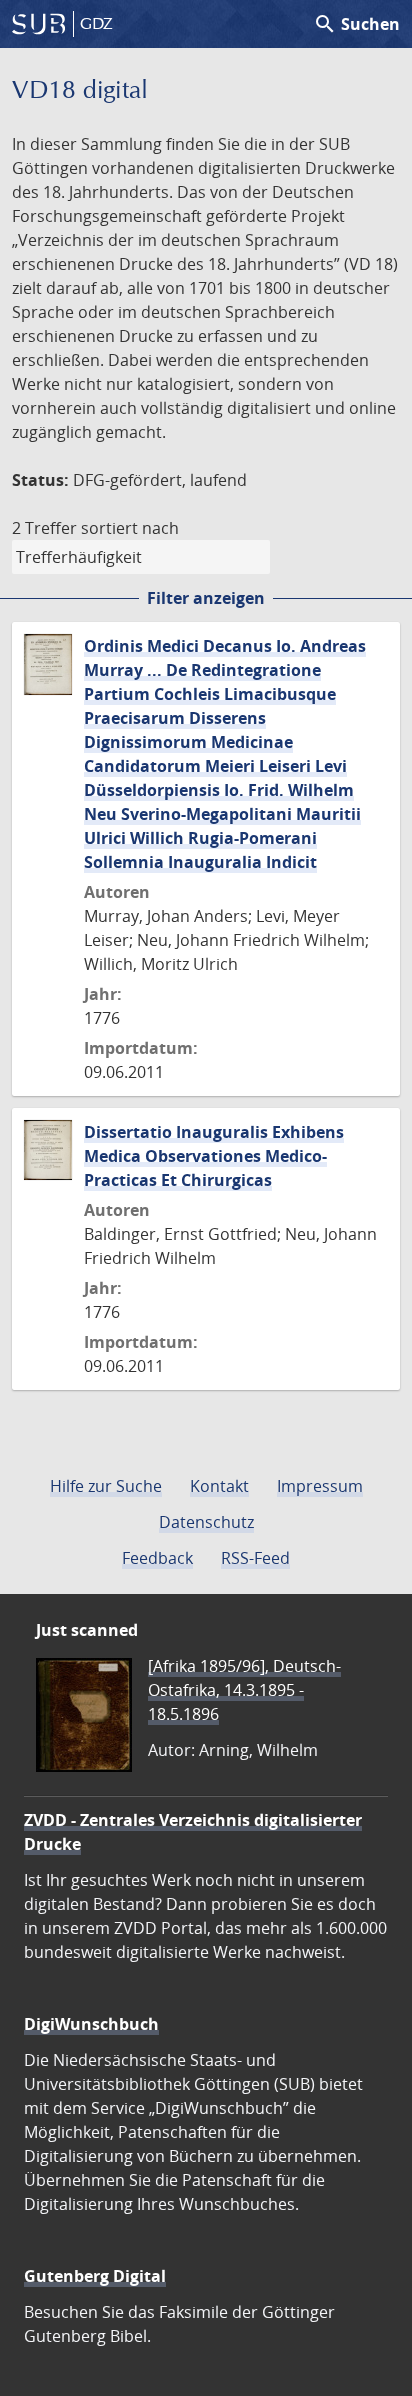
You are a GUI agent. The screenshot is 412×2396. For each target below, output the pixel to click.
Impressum (320, 1486)
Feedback (157, 1558)
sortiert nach (130, 528)
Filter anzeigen (206, 598)
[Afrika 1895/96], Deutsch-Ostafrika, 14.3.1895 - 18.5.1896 (244, 1690)
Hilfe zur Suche (106, 1486)
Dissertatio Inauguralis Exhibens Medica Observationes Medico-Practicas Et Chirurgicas (214, 1156)
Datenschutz (206, 1522)
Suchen (356, 24)
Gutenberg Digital (95, 2276)
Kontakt (219, 1486)
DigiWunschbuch (91, 2024)
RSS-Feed (255, 1558)
